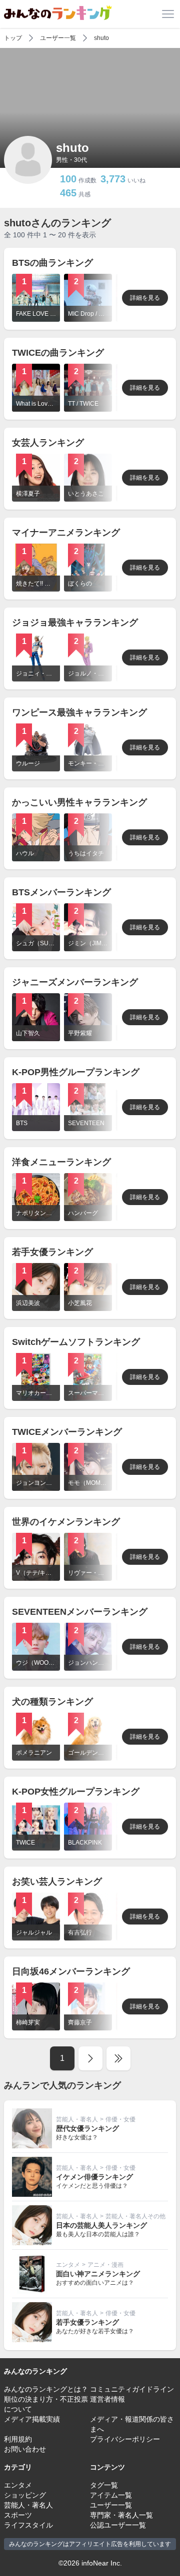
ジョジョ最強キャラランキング (75, 623)
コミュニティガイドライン (132, 2389)
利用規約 (18, 2439)
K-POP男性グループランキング (76, 1072)
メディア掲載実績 (32, 2419)
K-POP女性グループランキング (76, 1792)
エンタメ (68, 2265)
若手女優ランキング (52, 1252)
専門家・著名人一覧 (121, 2515)
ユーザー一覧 (58, 38)
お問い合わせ (25, 2449)
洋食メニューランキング (61, 1162)
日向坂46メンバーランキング (71, 1971)
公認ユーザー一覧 (118, 2525)
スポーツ (18, 2515)
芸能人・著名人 (77, 2119)
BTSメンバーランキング (61, 892)
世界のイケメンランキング (66, 1522)
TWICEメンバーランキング (67, 1432)
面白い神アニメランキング (98, 2274)
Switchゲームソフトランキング (76, 1342)
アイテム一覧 (111, 2495)
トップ (13, 38)
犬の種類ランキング (52, 1702)
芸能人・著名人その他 (135, 2216)
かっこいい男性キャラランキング (79, 802)
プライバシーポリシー (125, 2439)
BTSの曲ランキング (52, 263)
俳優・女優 (120, 2119)
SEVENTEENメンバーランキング (80, 1612)
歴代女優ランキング (87, 2128)
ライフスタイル (28, 2525)
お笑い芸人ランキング (57, 1882)
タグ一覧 (104, 2485)
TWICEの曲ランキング (58, 353)
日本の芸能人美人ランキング (101, 2225)
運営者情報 (107, 2399)
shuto (101, 38)
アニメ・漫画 (105, 2265)
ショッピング (25, 2495)
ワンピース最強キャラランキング (79, 712)
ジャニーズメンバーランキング (75, 982)
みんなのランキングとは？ (46, 2389)
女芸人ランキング (48, 443)
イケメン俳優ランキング (94, 2177)
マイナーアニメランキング (66, 533)
